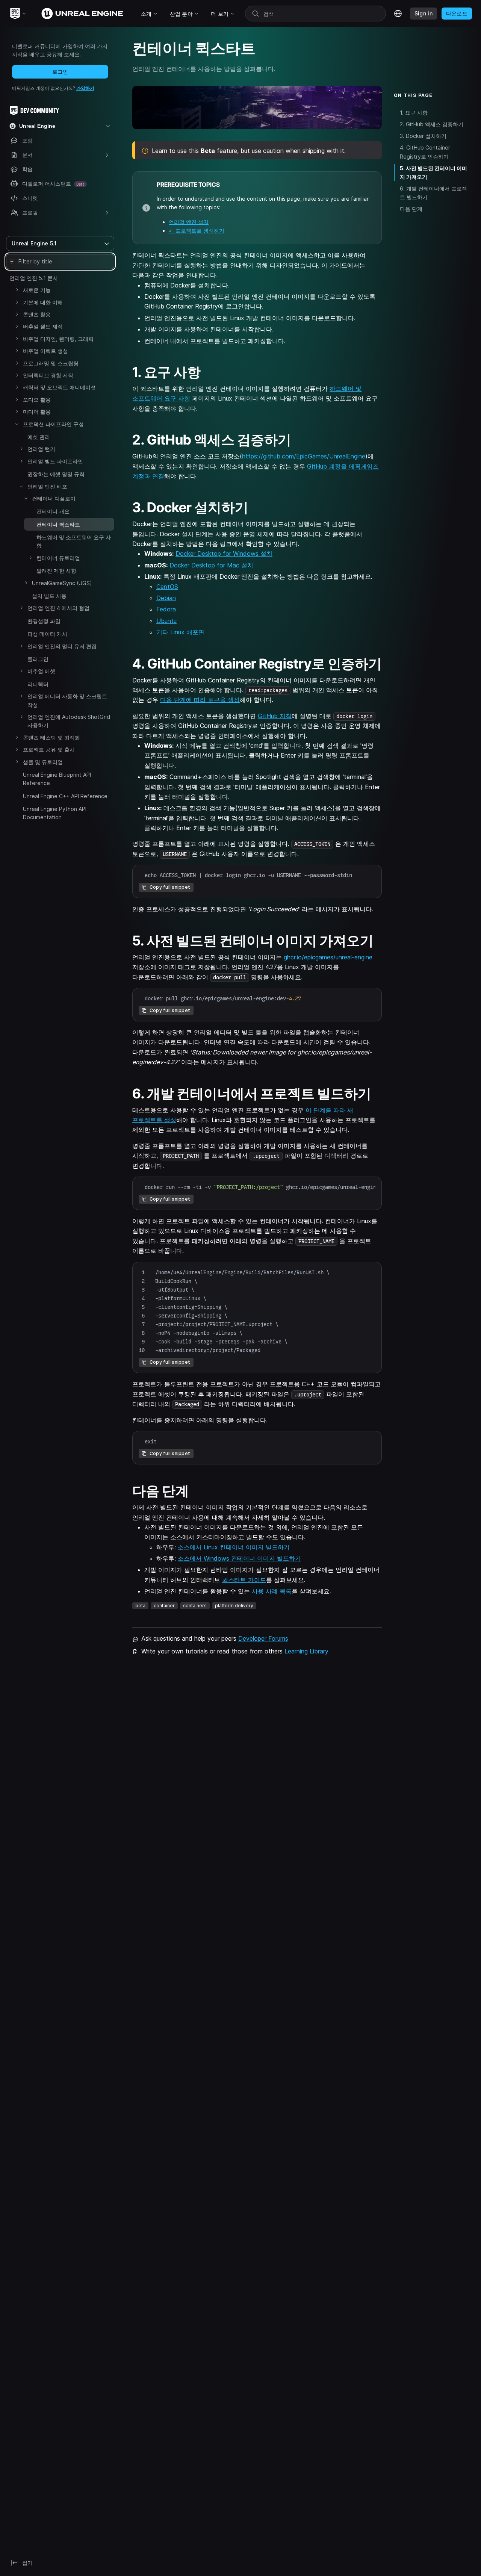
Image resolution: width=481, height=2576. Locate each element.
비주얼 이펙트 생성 (45, 351)
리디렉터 (38, 684)
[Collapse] (17, 424)
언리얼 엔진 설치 (189, 222)
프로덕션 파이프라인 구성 (53, 424)
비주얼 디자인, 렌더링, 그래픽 (58, 339)
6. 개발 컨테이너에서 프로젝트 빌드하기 (433, 193)
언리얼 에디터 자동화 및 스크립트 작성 (67, 700)
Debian (166, 598)
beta (140, 1606)
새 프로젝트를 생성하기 (197, 231)
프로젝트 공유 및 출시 (49, 750)
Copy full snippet (170, 887)
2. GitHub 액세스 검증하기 (432, 124)
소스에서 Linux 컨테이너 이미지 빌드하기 (234, 1547)
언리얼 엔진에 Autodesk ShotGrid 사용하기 (69, 721)
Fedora (166, 609)
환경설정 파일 (44, 621)
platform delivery (234, 1606)
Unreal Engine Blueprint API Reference (57, 779)
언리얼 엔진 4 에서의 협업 (58, 608)
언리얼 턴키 (41, 449)
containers (195, 1606)
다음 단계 (411, 209)
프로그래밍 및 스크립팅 (51, 363)
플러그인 (38, 659)
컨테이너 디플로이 (54, 498)
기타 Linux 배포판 (180, 632)
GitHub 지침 (275, 716)
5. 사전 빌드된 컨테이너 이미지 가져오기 (433, 172)
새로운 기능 (37, 290)
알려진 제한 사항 (56, 571)
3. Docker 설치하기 (423, 136)
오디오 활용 (37, 400)
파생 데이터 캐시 (47, 634)
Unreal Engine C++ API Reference (65, 796)
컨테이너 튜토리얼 (58, 558)
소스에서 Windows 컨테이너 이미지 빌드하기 (239, 1558)
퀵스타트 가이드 (244, 1580)
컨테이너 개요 (53, 511)
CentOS (167, 587)
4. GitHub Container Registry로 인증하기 (425, 152)
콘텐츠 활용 (37, 314)
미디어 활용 (37, 412)
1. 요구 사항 (414, 113)
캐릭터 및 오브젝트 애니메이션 (59, 387)
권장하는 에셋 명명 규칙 (56, 474)
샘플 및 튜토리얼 (43, 762)
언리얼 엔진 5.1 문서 (34, 278)
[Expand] (17, 290)
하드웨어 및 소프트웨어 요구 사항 (74, 541)
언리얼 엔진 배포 (47, 486)
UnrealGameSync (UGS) (62, 583)
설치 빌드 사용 (49, 596)
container (164, 1606)
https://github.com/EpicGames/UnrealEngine (304, 456)
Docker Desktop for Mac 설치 (211, 565)
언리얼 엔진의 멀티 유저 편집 (62, 646)
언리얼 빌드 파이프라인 (55, 461)
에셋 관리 (39, 437)
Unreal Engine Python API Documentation (55, 813)
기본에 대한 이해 (43, 302)
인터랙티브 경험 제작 (48, 375)
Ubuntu (166, 621)
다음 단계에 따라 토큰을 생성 (200, 700)
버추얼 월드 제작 (43, 326)
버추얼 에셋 (41, 671)
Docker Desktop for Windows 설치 (224, 554)
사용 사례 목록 (272, 1591)
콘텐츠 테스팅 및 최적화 (51, 737)
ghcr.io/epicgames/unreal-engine (328, 957)
